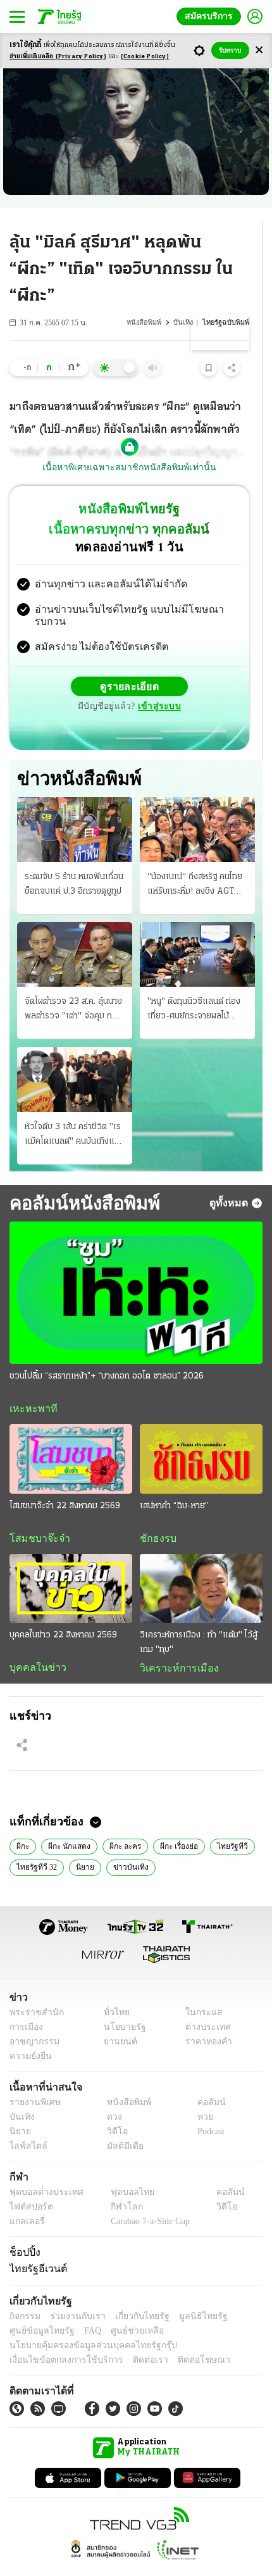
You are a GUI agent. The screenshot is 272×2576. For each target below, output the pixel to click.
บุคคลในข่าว (33, 1643)
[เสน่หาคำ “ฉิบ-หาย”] (201, 1434)
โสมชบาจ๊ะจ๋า (35, 1513)
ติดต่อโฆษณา (183, 2337)
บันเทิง (185, 322)
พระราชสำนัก (33, 1990)
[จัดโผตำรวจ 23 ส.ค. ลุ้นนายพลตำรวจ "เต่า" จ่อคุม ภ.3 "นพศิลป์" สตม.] (75, 928)
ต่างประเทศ (204, 2004)
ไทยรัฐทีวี (229, 1822)
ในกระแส (200, 1990)
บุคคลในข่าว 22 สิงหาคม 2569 (63, 1610)
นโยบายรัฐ (120, 2004)
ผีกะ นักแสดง (68, 1822)
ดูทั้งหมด (230, 1177)
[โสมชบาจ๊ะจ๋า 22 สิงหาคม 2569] (71, 1434)
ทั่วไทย (113, 1990)
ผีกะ (23, 1822)
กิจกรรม (24, 2293)
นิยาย (83, 1844)
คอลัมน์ (205, 2079)
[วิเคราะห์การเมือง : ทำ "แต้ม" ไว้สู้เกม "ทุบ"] (201, 1564)
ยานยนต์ (116, 2019)
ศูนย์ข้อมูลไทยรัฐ (38, 2308)
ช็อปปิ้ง (23, 2229)
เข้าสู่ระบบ (218, 676)
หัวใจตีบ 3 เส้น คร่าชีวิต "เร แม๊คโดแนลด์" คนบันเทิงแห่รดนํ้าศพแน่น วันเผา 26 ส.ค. (74, 1110)
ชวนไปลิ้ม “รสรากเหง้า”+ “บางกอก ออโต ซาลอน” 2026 (107, 1351)
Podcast (208, 2109)
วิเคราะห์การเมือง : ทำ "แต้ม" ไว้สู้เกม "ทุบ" (199, 1618)
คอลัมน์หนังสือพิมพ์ (80, 1177)
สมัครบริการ (211, 16)
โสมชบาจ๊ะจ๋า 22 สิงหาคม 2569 (65, 1481)
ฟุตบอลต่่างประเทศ (42, 2169)
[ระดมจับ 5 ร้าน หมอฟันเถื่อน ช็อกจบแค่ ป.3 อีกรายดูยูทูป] (75, 804)
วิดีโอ (113, 2109)
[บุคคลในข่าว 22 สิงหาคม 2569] (71, 1564)
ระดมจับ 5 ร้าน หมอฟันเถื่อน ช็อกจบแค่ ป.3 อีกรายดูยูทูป (74, 858)
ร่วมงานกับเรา (73, 2293)
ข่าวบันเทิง (126, 1844)
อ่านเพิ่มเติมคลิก (58, 57)
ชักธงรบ (156, 1513)
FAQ (84, 2308)
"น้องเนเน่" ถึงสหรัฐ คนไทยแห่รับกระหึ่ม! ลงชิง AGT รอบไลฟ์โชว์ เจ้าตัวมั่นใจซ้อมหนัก (197, 860)
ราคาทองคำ (205, 2019)
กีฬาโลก (116, 2184)
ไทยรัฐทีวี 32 (36, 1844)
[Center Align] (259, 50)
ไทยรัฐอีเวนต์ (35, 2246)
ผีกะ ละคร (123, 1822)
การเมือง (25, 2004)
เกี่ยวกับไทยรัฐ (133, 2293)
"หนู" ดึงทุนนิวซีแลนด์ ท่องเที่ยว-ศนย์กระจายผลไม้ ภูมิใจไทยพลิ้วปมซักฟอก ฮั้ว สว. (195, 985)
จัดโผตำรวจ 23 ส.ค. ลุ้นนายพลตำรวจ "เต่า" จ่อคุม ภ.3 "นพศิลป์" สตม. (73, 985)
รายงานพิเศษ (33, 2079)
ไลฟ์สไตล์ (26, 2123)
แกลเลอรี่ (26, 2198)
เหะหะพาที (29, 1384)
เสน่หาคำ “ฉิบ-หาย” (174, 1481)
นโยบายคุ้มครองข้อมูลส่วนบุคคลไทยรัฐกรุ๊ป (84, 2323)
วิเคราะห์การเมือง (175, 1644)
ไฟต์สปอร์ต (29, 2184)
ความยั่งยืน (29, 2033)
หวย (200, 2094)
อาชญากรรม (32, 2019)
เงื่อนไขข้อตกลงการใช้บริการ (59, 2337)
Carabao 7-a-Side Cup (147, 2198)
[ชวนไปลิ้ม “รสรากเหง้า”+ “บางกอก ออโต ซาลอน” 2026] (136, 1267)
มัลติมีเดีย (121, 2123)
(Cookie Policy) (145, 57)
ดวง (111, 2094)
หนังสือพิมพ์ (147, 322)
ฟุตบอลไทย (121, 2169)
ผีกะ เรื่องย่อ (176, 1822)
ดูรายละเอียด (80, 676)
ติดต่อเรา (134, 2337)
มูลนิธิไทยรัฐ (189, 2293)
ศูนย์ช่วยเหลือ (125, 2308)
